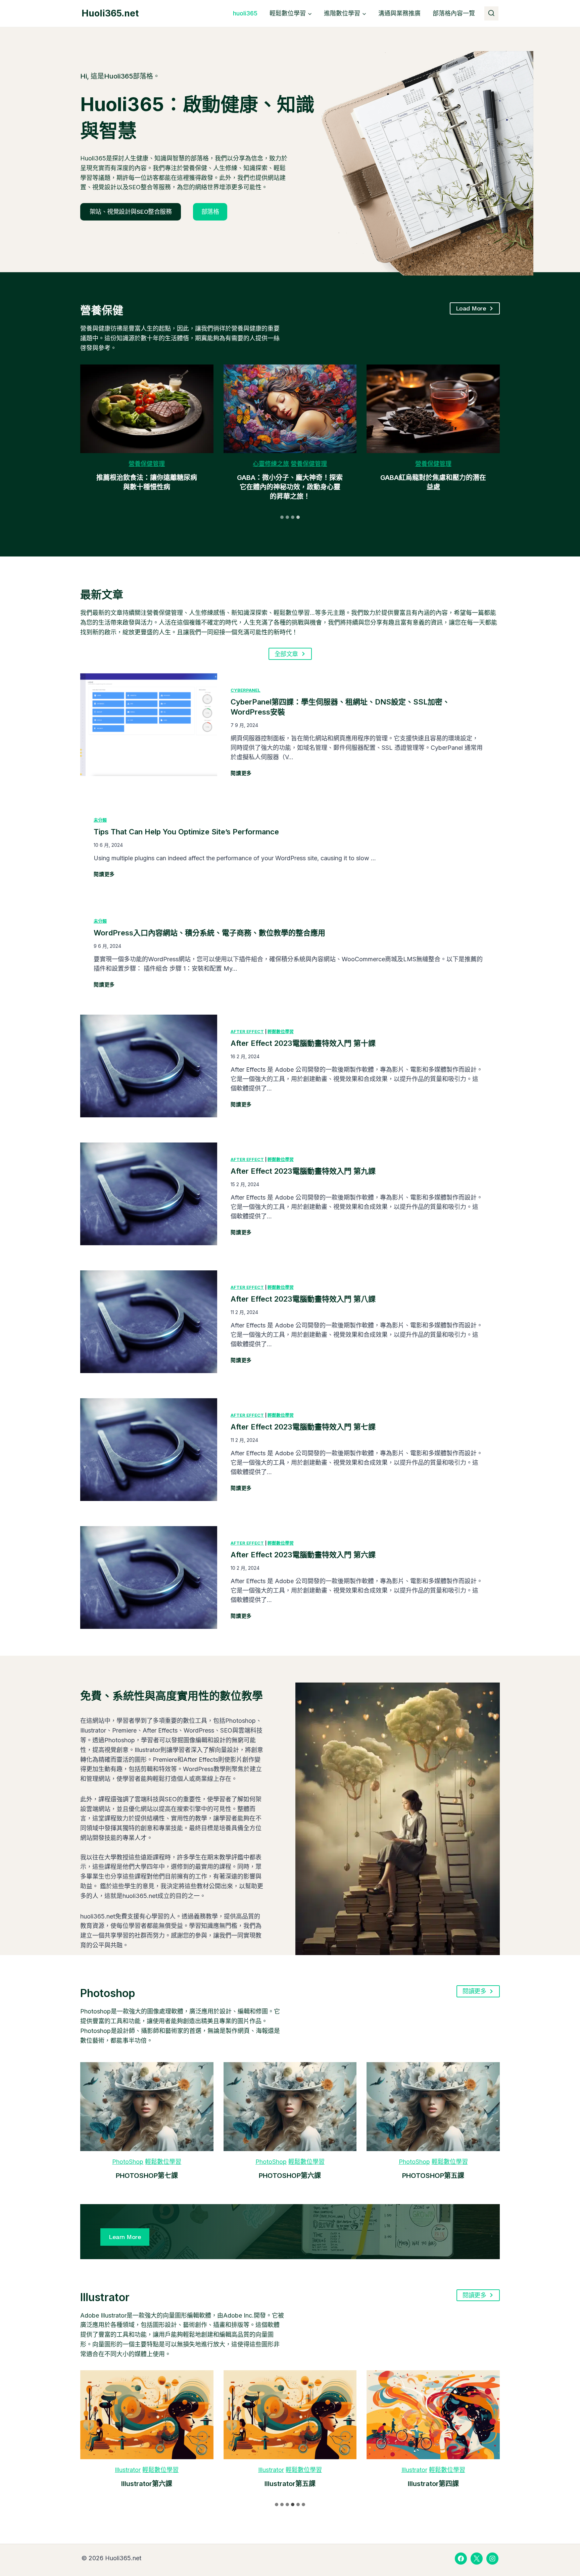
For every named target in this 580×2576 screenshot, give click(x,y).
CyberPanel (246, 690)
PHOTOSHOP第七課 (147, 2176)
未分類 (100, 820)
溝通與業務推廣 (399, 13)
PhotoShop (128, 2162)
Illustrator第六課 (147, 2484)
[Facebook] (461, 2559)
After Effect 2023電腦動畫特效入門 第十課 (303, 1043)
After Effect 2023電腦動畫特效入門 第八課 (303, 1299)
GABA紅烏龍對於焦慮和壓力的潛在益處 (433, 482)
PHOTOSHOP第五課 (433, 2176)
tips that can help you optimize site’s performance (186, 832)
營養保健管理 (147, 464)
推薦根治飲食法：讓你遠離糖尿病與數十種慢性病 (147, 482)
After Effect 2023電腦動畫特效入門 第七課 (303, 1427)
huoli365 (245, 13)
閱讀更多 (241, 774)
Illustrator (128, 2470)
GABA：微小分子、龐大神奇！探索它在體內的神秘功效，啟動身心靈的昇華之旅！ (290, 487)
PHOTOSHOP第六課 (290, 2176)
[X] (477, 2559)
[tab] (282, 517)
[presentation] (147, 409)
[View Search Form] (491, 13)
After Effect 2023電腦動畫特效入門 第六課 (303, 1555)
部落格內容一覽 (454, 13)
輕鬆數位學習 (281, 1031)
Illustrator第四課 (433, 2484)
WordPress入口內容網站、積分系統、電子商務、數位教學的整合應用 (209, 933)
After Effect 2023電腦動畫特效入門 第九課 (303, 1171)
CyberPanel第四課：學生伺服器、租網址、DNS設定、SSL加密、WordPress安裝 (340, 707)
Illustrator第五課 (290, 2484)
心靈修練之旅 (271, 464)
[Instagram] (492, 2559)
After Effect (247, 1031)
